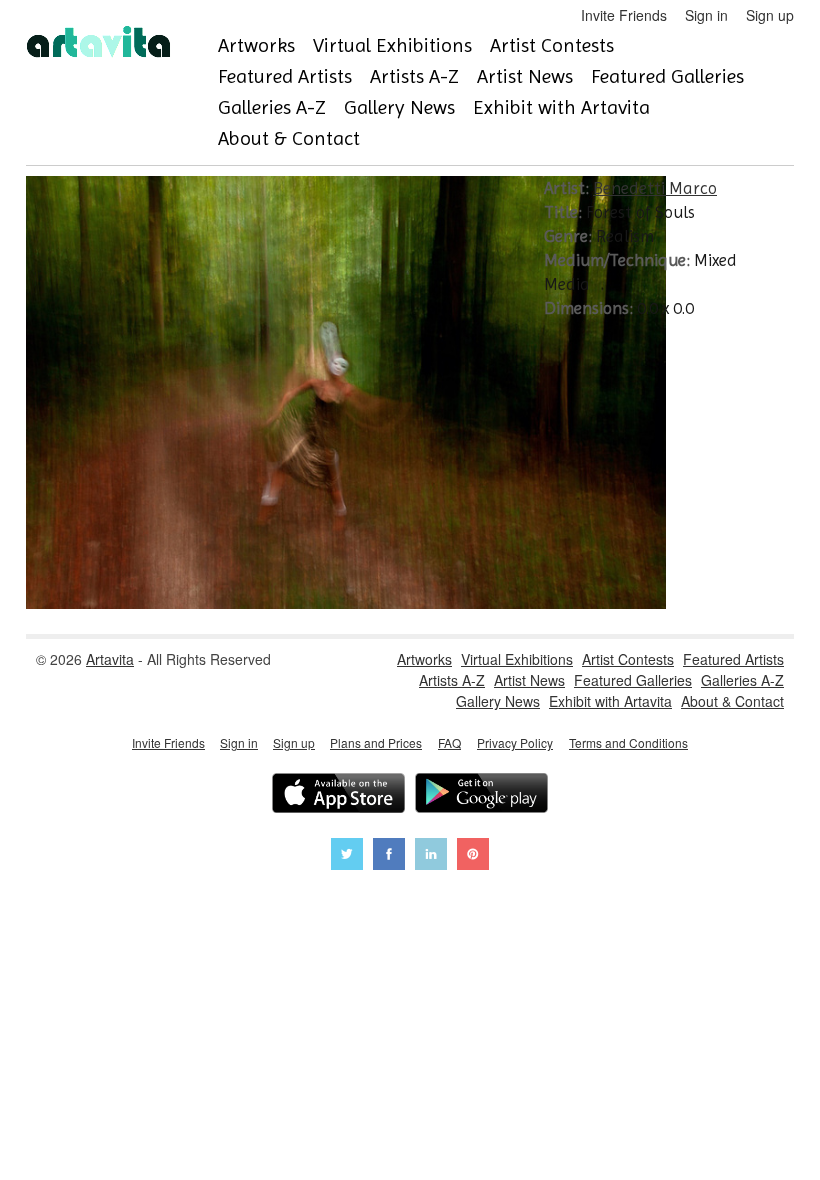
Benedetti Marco (655, 188)
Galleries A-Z (272, 107)
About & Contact (289, 138)
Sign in (706, 15)
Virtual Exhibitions (392, 45)
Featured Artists (285, 76)
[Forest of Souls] (346, 603)
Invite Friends (624, 15)
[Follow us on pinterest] (473, 856)
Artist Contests (552, 45)
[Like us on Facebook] (389, 856)
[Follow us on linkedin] (431, 856)
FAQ (449, 742)
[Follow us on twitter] (347, 856)
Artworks (256, 45)
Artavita (110, 659)
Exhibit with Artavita (561, 107)
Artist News (525, 76)
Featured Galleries (667, 76)
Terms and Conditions (628, 742)
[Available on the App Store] (338, 795)
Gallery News (399, 107)
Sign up (770, 15)
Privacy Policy (515, 742)
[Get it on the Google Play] (481, 795)
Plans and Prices (376, 742)
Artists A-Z (414, 76)
